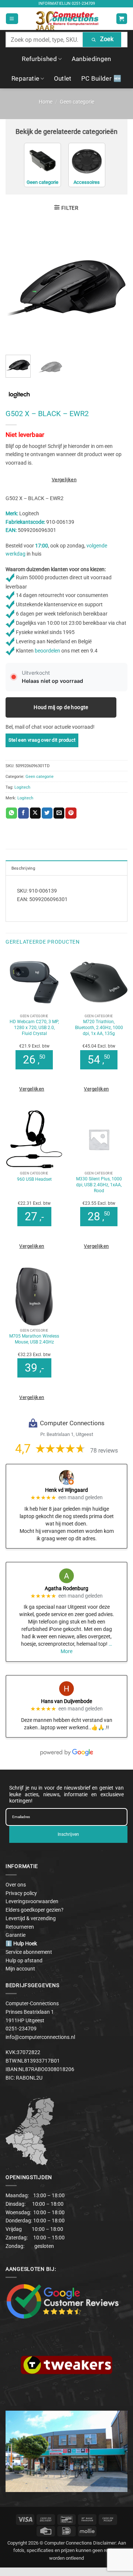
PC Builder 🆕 (101, 78)
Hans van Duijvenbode (66, 1701)
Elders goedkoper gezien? (35, 1910)
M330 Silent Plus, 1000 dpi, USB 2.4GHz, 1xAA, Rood (99, 1185)
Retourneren (20, 1927)
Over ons (16, 1885)
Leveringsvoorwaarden (32, 1901)
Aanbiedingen (91, 59)
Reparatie (25, 78)
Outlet (63, 78)
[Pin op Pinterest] (71, 813)
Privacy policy (21, 1893)
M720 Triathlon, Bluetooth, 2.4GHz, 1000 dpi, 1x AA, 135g (99, 1027)
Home (46, 102)
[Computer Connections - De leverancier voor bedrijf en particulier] (67, 19)
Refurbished (39, 59)
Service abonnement (29, 1952)
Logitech (22, 787)
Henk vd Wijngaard (66, 1490)
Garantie (16, 1935)
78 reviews (104, 1451)
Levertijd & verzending (31, 1918)
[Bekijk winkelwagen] (122, 19)
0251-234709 (83, 4)
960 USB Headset (34, 1179)
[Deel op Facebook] (23, 813)
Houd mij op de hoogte (61, 707)
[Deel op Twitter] (47, 813)
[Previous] (17, 288)
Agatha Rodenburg (66, 1588)
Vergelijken (64, 480)
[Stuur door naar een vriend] (59, 813)
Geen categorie (77, 102)
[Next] (116, 288)
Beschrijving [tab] (23, 868)
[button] (12, 19)
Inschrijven (68, 1834)
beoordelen (47, 651)
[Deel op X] (35, 813)
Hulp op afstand (24, 1960)
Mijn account (20, 1969)
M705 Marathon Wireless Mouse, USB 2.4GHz (34, 1339)
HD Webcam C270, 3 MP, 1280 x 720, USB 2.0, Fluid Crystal (34, 1027)
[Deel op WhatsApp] (11, 813)
